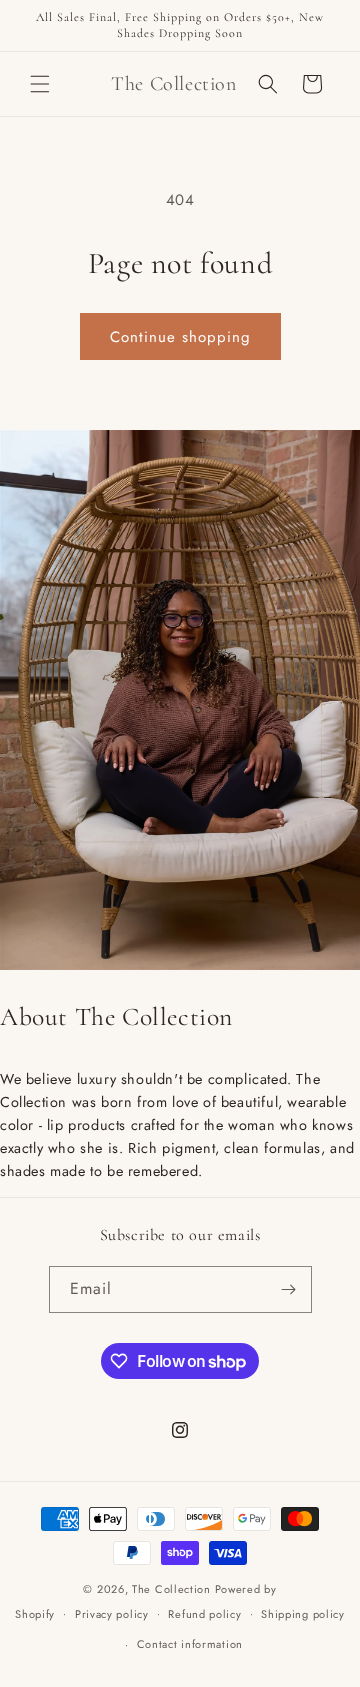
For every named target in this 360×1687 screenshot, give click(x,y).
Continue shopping (180, 337)
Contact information (190, 1644)
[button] (40, 84)
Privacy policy (112, 1614)
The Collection (171, 1589)
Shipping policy (303, 1614)
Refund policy (204, 1614)
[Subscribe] (289, 1289)
